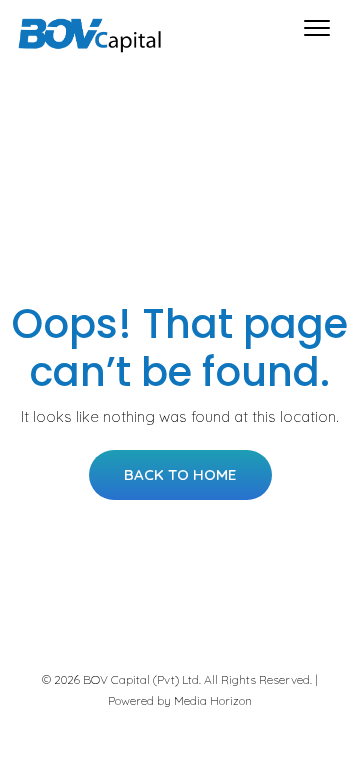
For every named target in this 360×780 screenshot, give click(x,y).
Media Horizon (213, 700)
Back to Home (180, 474)
